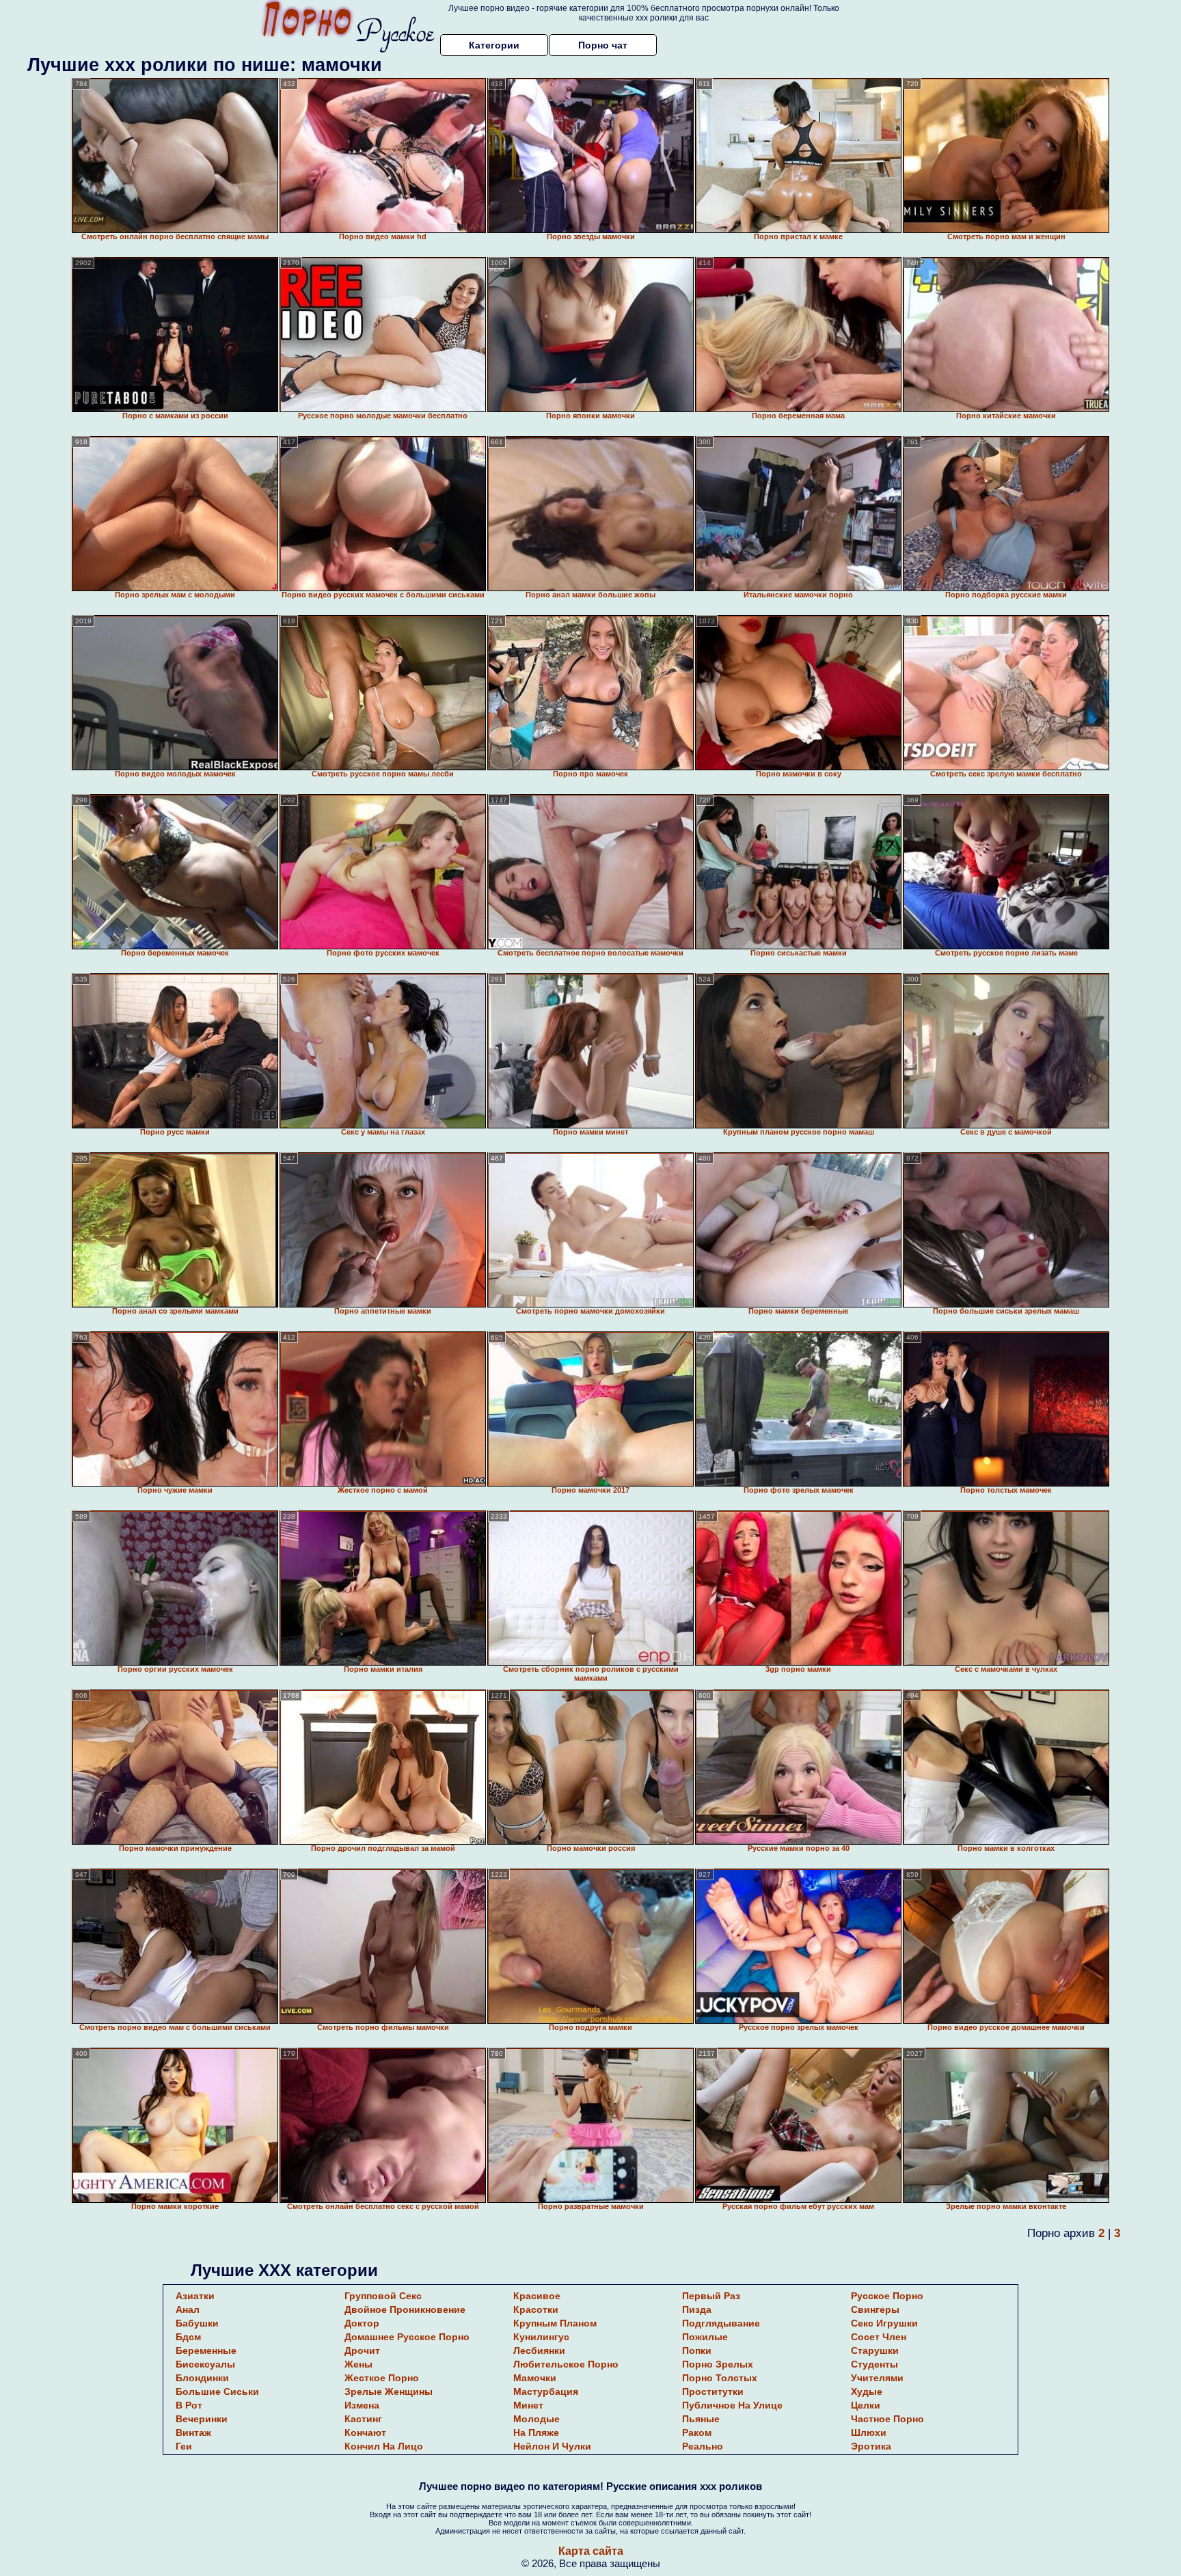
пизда (697, 2309)
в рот (189, 2405)
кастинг (363, 2419)
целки (866, 2405)
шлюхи (869, 2432)
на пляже (536, 2432)
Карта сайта (591, 2551)
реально (703, 2446)
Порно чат (603, 45)
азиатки (195, 2296)
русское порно (887, 2296)
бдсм (188, 2337)
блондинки (202, 2378)
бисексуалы (205, 2364)
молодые (537, 2419)
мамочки (535, 2378)
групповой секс (383, 2296)
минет (528, 2405)
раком (697, 2432)
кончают (365, 2432)
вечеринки (202, 2419)
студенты (874, 2364)
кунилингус (541, 2337)
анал (188, 2309)
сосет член (879, 2337)
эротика (871, 2446)
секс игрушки (884, 2323)
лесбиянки (539, 2350)
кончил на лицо (384, 2446)
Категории (494, 45)
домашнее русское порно (407, 2337)
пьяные (701, 2419)
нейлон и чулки (552, 2446)
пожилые (705, 2337)
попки (697, 2350)
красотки (536, 2309)
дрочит (362, 2350)
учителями (877, 2378)
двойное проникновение (405, 2309)
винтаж (193, 2432)
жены (358, 2364)
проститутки (713, 2391)
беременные (206, 2350)
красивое (537, 2296)
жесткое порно (382, 2378)
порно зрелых (718, 2364)
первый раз (711, 2296)
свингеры (875, 2309)
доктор (362, 2323)
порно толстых (720, 2378)
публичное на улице (732, 2405)
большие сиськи (217, 2391)
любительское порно (566, 2364)
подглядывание (721, 2323)
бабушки (197, 2323)
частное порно (887, 2419)
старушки (875, 2350)
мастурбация (546, 2391)
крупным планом (555, 2323)
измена (362, 2405)
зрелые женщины (389, 2391)
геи (184, 2446)
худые (867, 2391)
